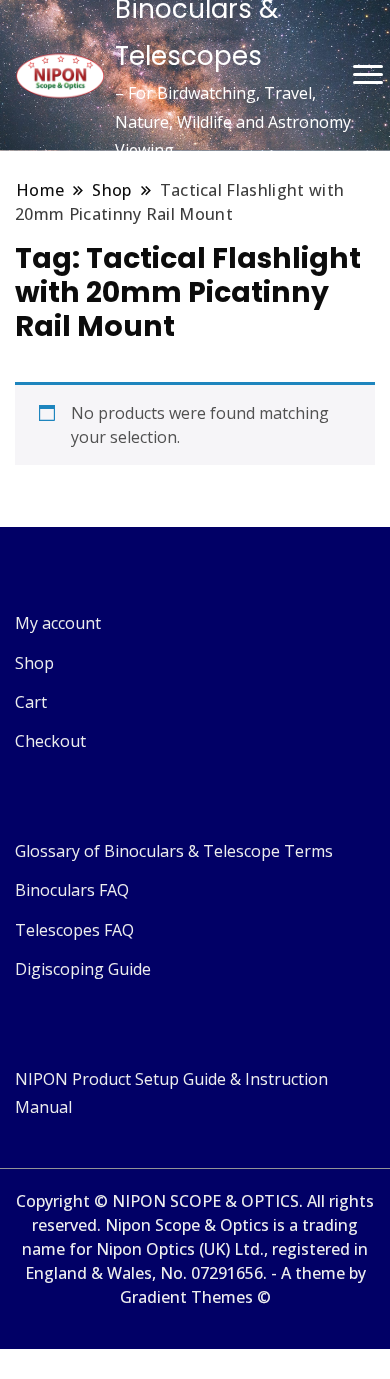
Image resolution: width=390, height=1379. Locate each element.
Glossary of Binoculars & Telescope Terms (174, 851)
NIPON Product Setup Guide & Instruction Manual (171, 1093)
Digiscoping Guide (83, 969)
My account (58, 623)
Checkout (50, 741)
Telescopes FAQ (74, 930)
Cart (31, 702)
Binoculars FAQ (72, 890)
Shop (34, 663)
